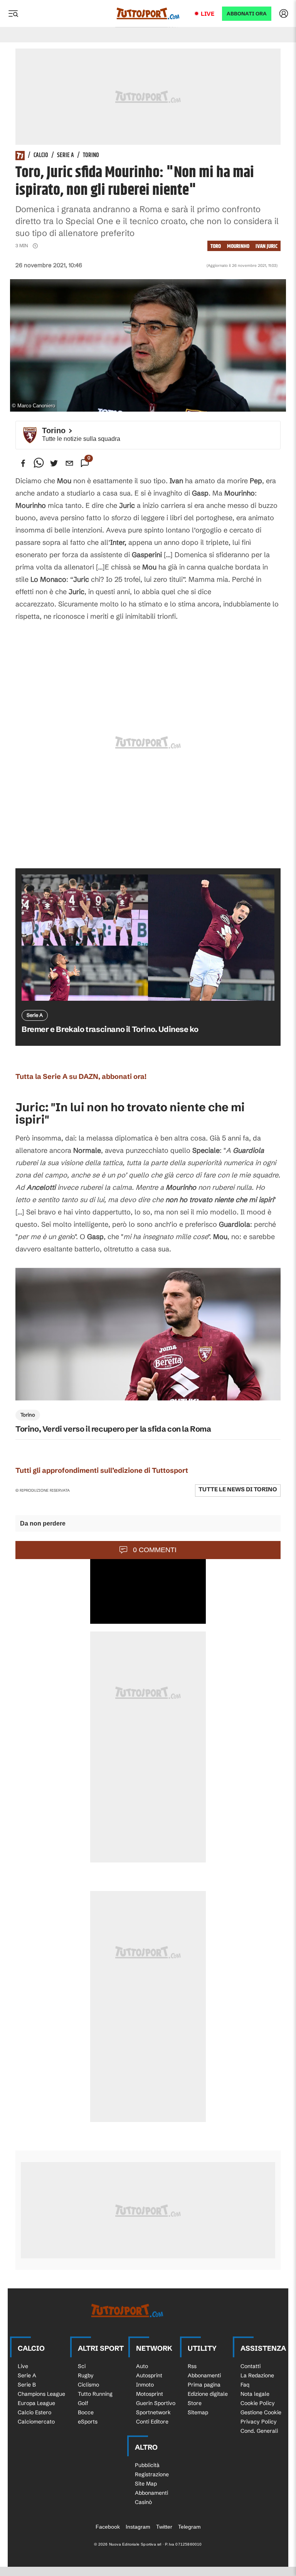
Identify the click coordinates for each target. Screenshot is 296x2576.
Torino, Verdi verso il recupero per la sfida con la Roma (113, 1429)
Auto (142, 2366)
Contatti (251, 2366)
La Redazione (257, 2375)
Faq (245, 2385)
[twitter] (54, 463)
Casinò (143, 2502)
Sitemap (198, 2412)
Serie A (66, 156)
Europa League (36, 2403)
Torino (91, 156)
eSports (88, 2422)
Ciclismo (88, 2385)
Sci (82, 2366)
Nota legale (255, 2394)
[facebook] (23, 463)
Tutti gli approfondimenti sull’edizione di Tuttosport (102, 1470)
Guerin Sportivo (156, 2403)
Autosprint (149, 2375)
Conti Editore (152, 2422)
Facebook (108, 2527)
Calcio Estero (34, 2412)
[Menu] (13, 13)
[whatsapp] (39, 463)
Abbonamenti (204, 2375)
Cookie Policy (258, 2403)
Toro (216, 246)
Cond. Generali (259, 2431)
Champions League (41, 2394)
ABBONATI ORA (247, 14)
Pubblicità (147, 2465)
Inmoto (145, 2385)
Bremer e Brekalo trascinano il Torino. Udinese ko (110, 1029)
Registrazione (152, 2474)
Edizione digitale (208, 2394)
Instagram (138, 2527)
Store (195, 2403)
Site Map (146, 2484)
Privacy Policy (259, 2422)
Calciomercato (36, 2422)
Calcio (41, 156)
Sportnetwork (153, 2412)
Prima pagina (204, 2385)
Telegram (189, 2527)
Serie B (27, 2385)
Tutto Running (95, 2394)
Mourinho (238, 246)
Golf (83, 2403)
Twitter (164, 2527)
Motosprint (150, 2394)
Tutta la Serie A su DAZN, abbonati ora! (81, 1076)
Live (208, 14)
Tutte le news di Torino (238, 1489)
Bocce (86, 2412)
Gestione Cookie (261, 2412)
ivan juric (267, 246)
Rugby (86, 2375)
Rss (192, 2366)
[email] (69, 463)
